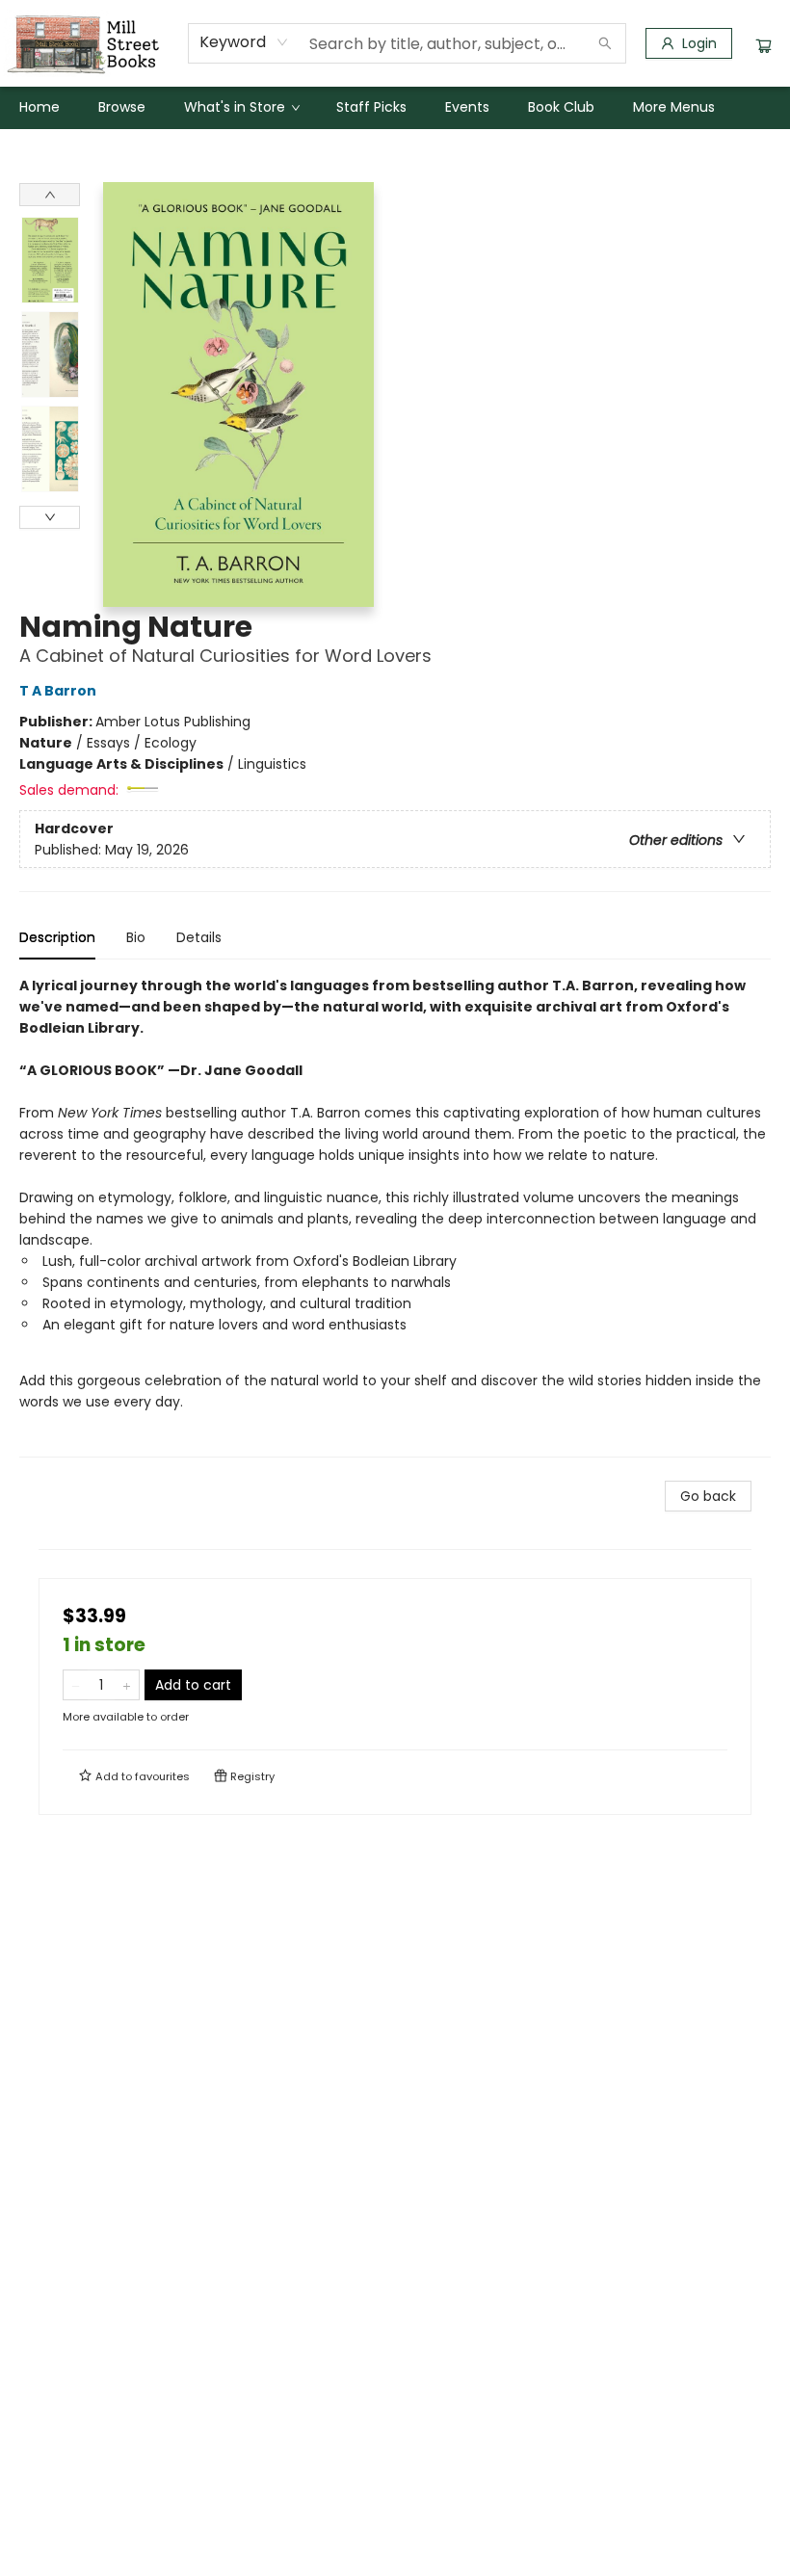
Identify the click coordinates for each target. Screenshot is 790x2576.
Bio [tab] (136, 937)
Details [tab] (199, 937)
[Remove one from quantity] (76, 1685)
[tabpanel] (395, 1216)
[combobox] (244, 42)
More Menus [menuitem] (674, 107)
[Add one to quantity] (127, 1685)
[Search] (605, 43)
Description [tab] (57, 937)
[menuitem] (39, 107)
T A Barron (58, 691)
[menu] (395, 107)
